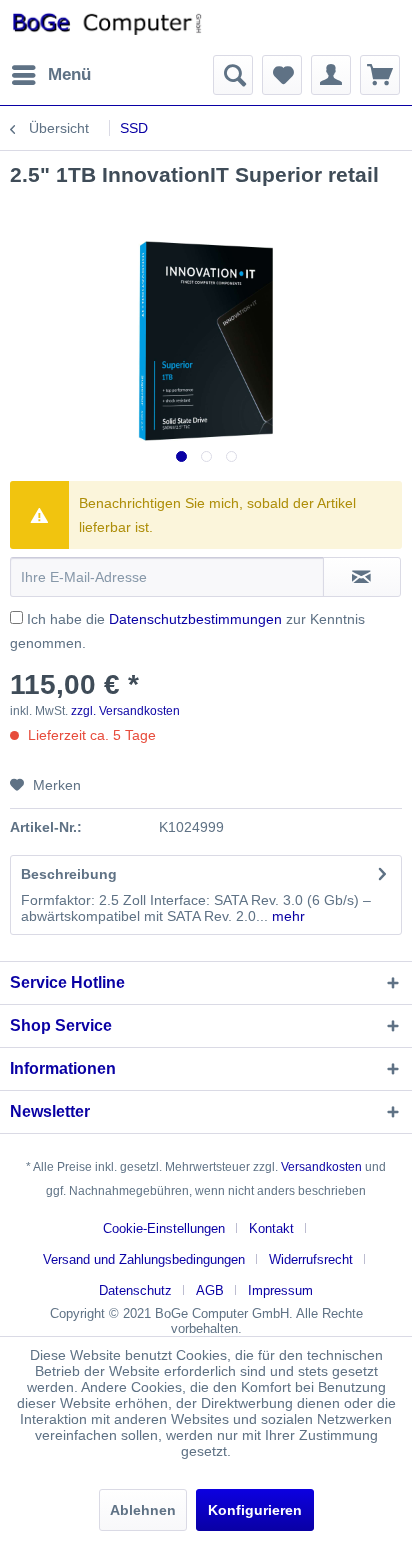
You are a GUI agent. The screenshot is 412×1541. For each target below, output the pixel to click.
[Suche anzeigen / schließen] (233, 75)
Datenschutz (135, 1290)
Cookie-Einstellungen (164, 1228)
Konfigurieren (255, 1510)
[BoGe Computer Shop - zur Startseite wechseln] (108, 27)
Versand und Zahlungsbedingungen (144, 1259)
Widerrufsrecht (311, 1259)
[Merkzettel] (282, 75)
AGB (210, 1290)
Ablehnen (143, 1510)
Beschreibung (69, 874)
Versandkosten (321, 1167)
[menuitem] (50, 75)
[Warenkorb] (380, 75)
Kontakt (271, 1228)
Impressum (280, 1290)
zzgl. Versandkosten (125, 711)
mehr (286, 916)
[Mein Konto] (331, 75)
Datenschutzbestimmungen (195, 619)
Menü (69, 74)
